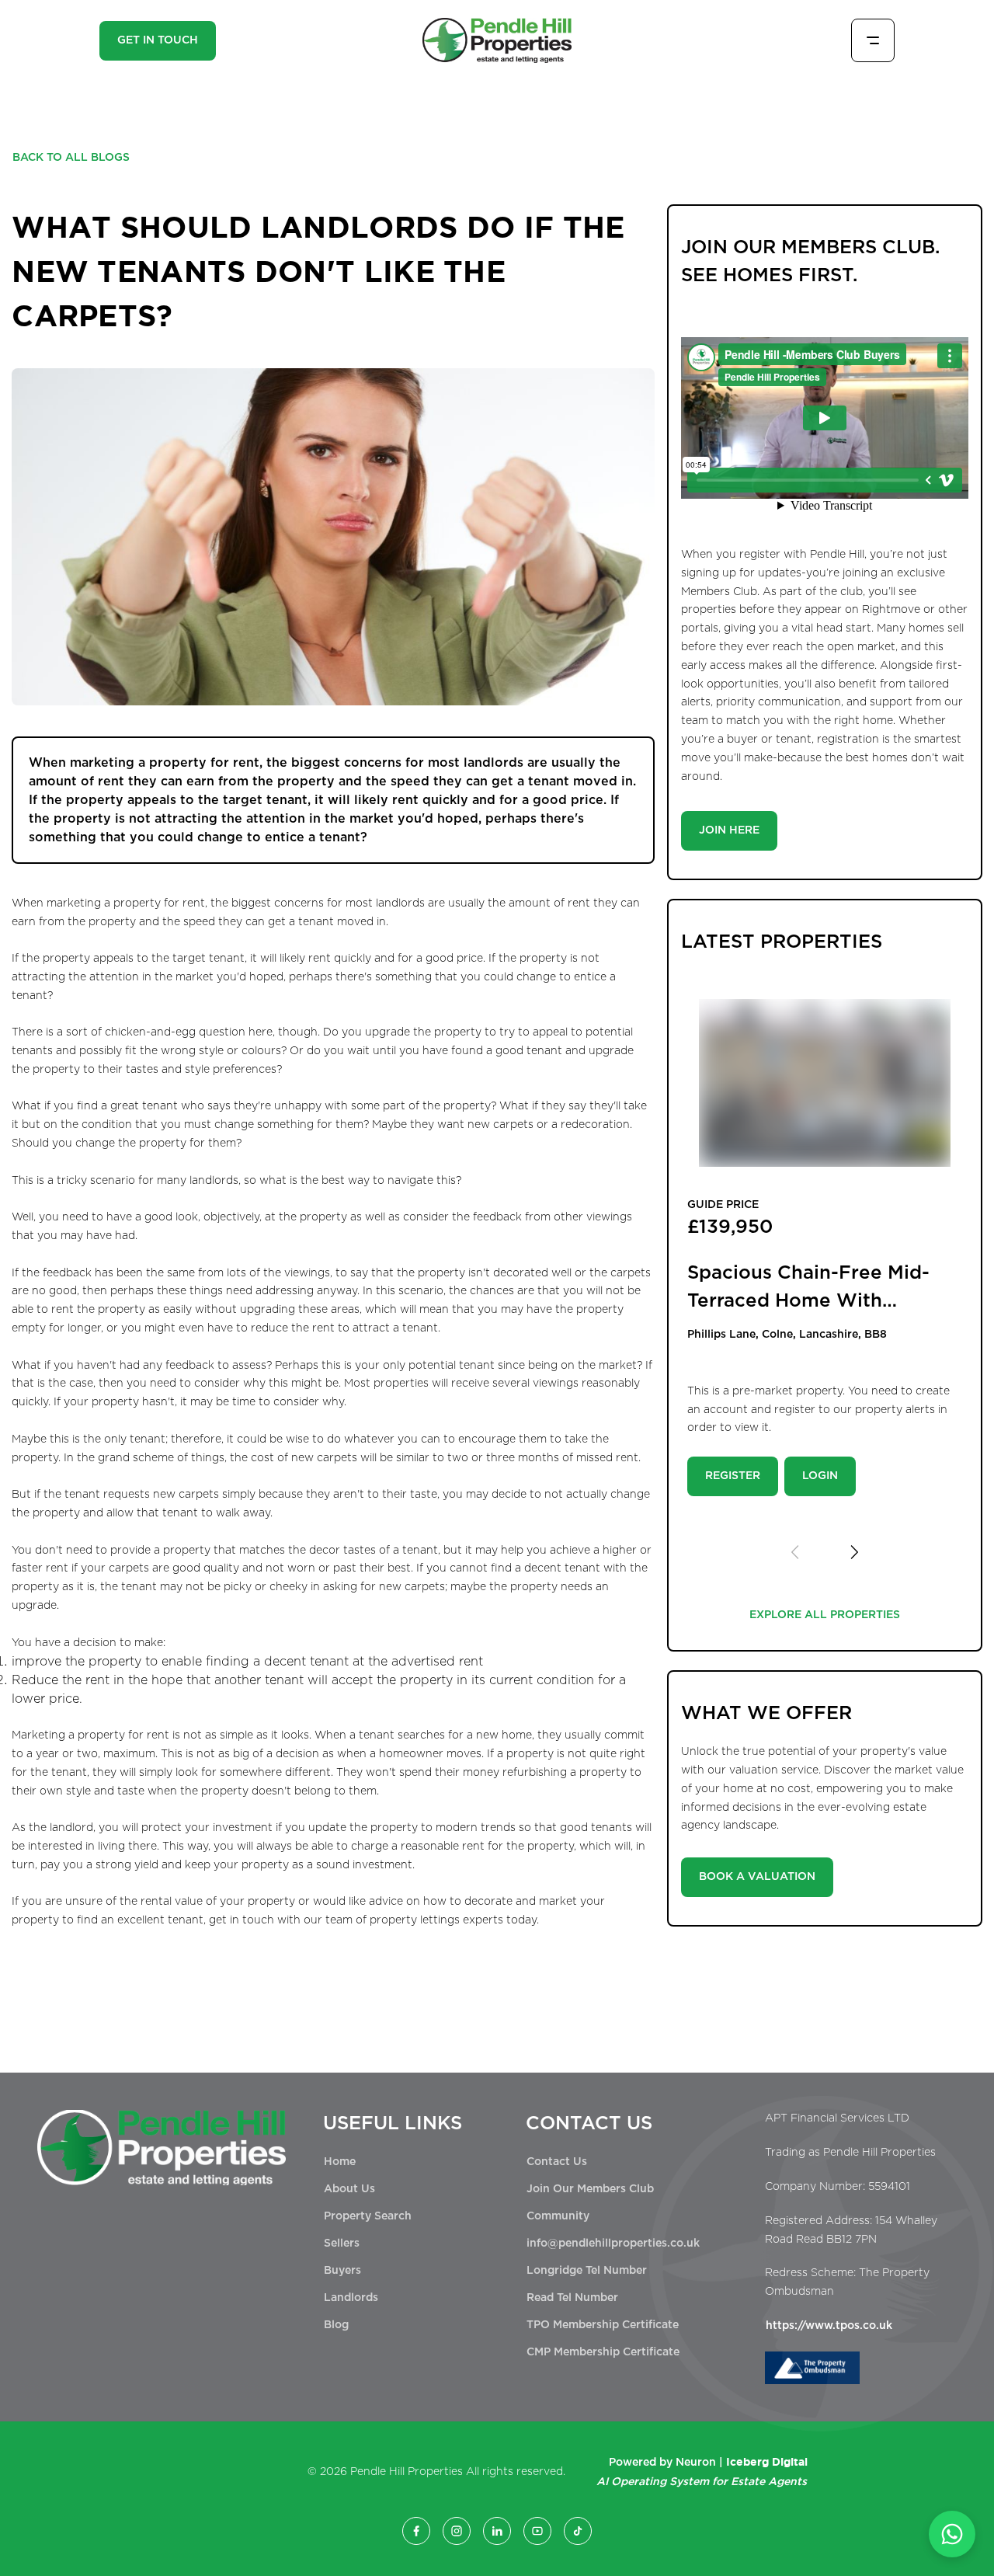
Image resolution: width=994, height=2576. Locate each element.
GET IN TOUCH (158, 40)
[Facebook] (416, 2531)
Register (733, 1476)
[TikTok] (578, 2531)
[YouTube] (537, 2531)
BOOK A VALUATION (757, 1877)
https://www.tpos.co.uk (829, 2326)
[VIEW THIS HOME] (825, 1083)
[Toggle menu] (873, 40)
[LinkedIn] (497, 2531)
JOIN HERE (729, 830)
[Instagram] (457, 2531)
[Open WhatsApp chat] (952, 2534)
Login (820, 1476)
